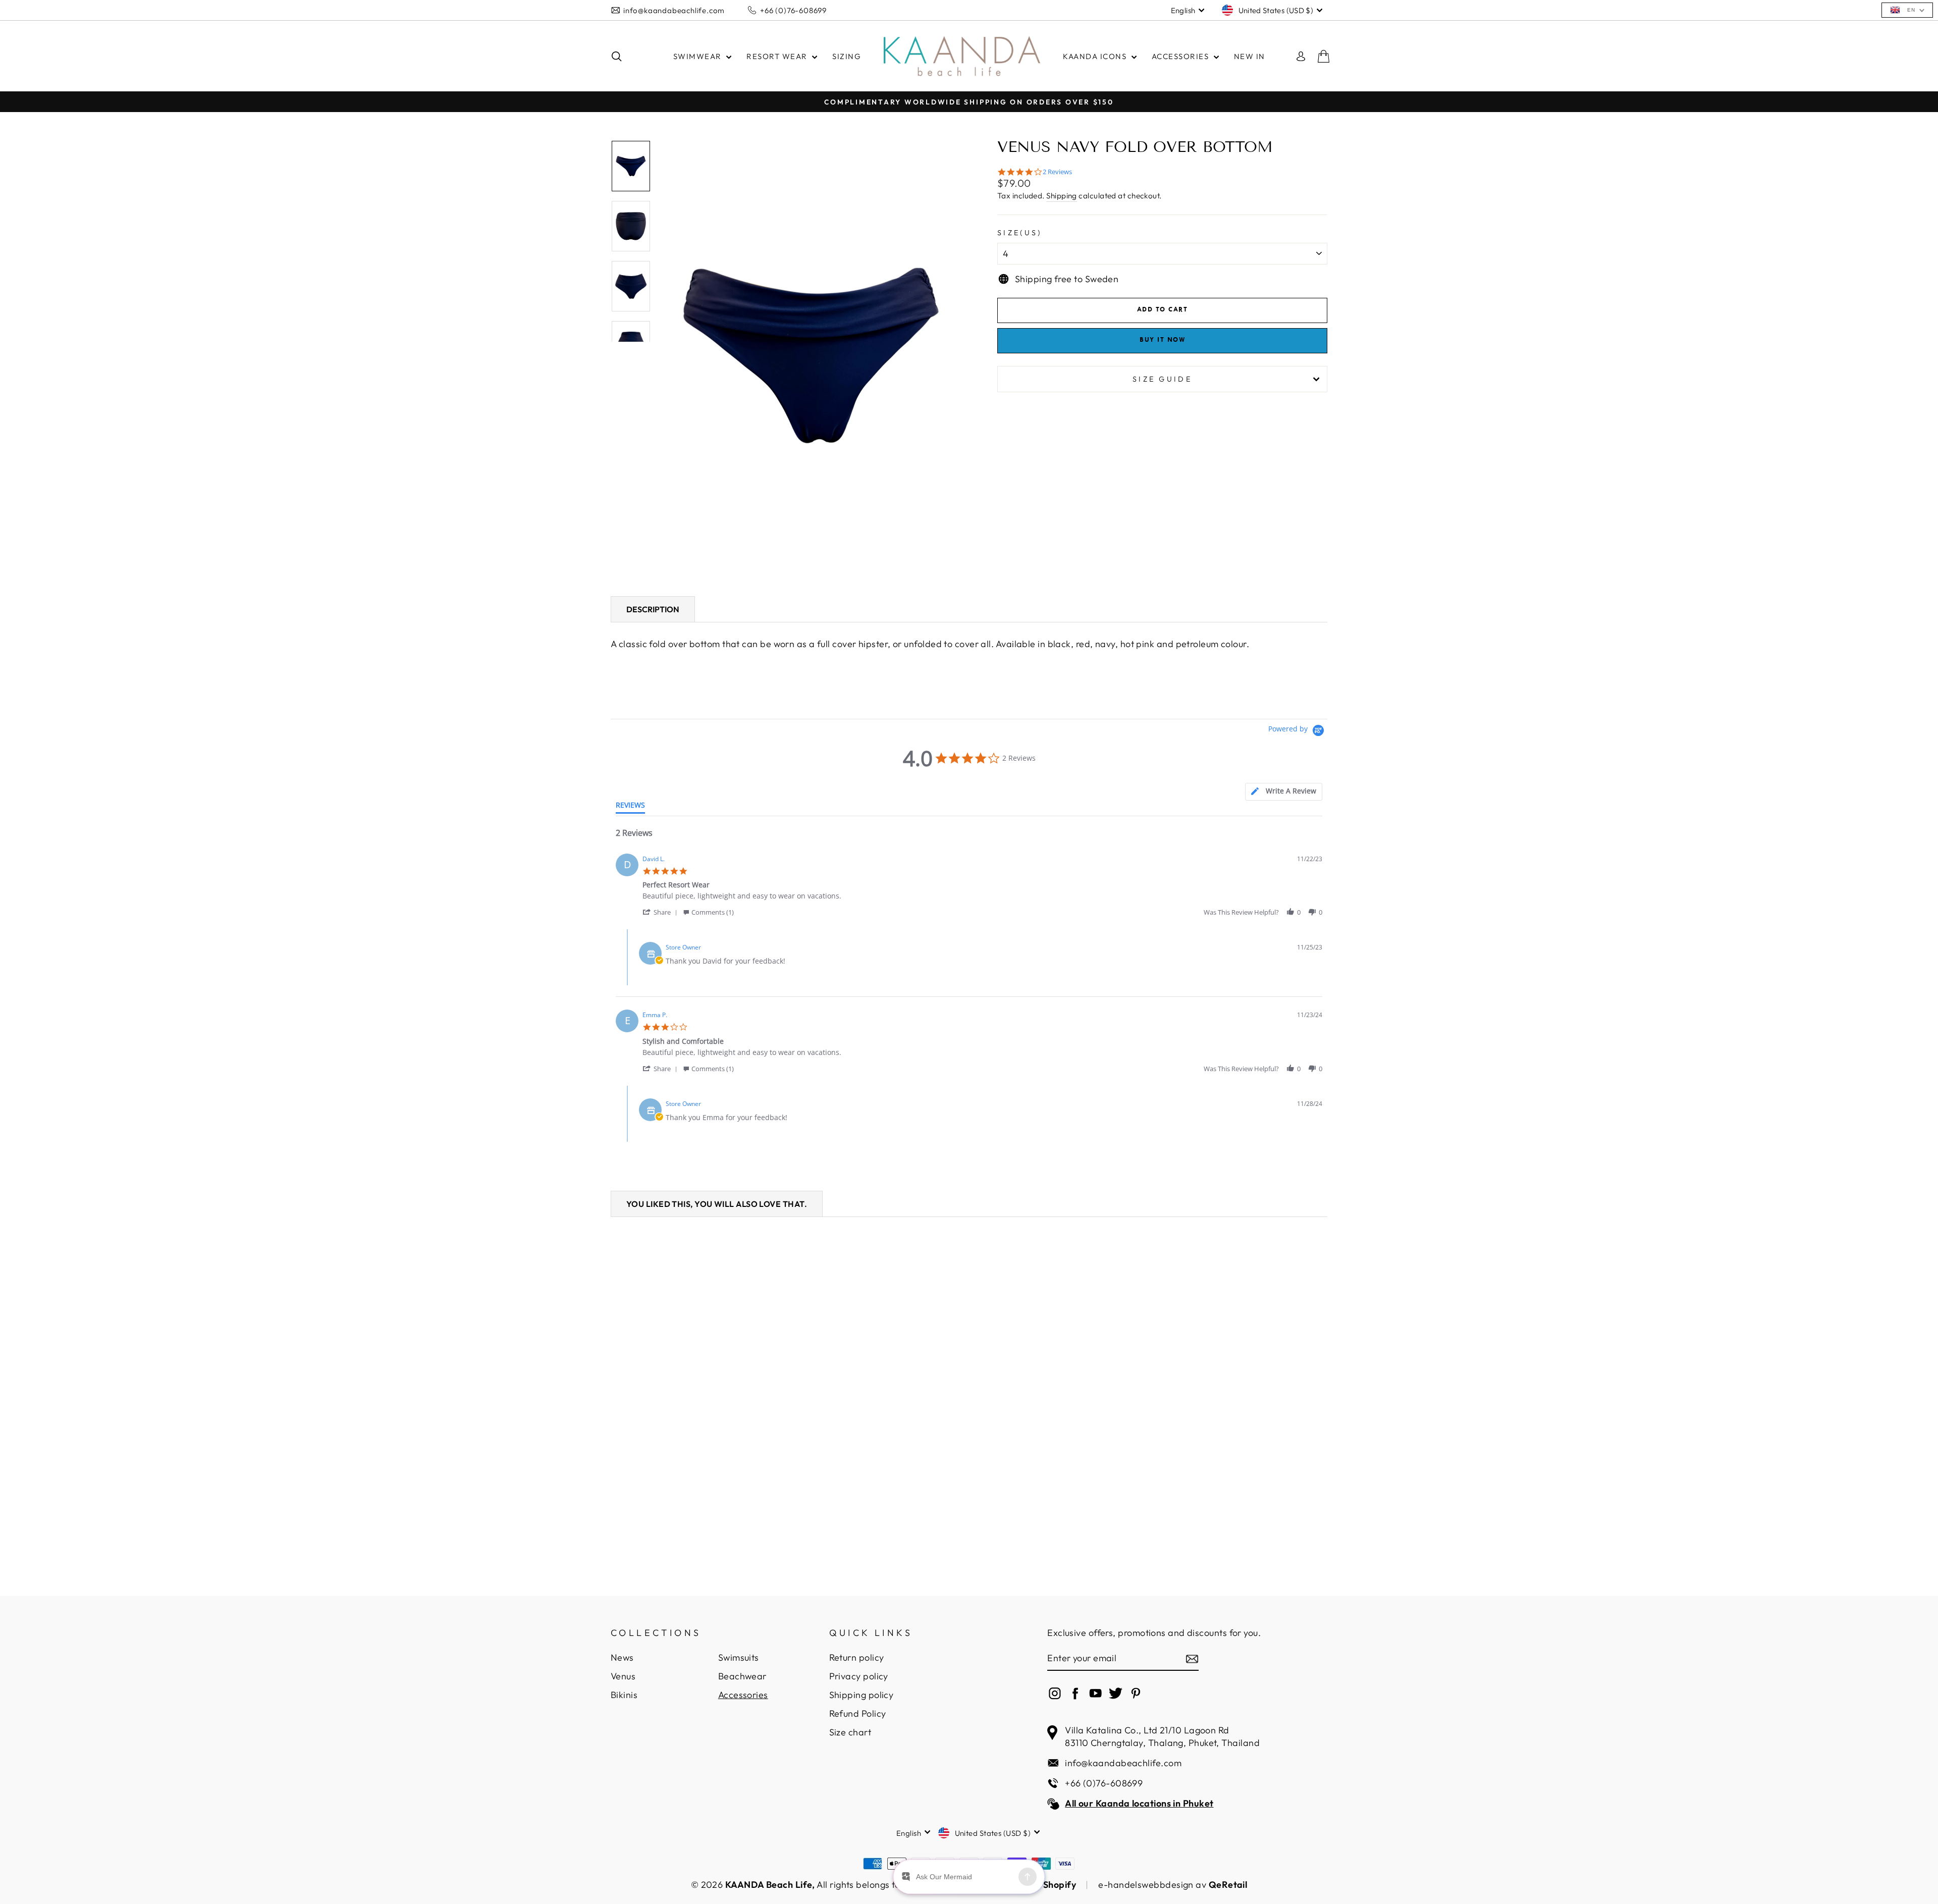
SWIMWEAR (699, 56)
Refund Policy (858, 1713)
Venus (623, 1676)
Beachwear (742, 1676)
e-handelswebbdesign (1146, 1885)
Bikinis (624, 1695)
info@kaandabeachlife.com (674, 10)
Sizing (847, 56)
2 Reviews (1057, 172)
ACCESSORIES (1181, 56)
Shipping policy (862, 1695)
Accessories (743, 1695)
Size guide (1162, 379)
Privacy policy (859, 1676)
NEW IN (1250, 56)
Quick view (696, 1476)
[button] (662, 912)
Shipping (1062, 196)
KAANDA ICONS (1096, 56)
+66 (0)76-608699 (793, 10)
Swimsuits (739, 1657)
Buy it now (1162, 340)
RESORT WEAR (778, 56)
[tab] (1284, 792)
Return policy (857, 1657)
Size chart (850, 1732)
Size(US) (1020, 233)
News (622, 1657)
